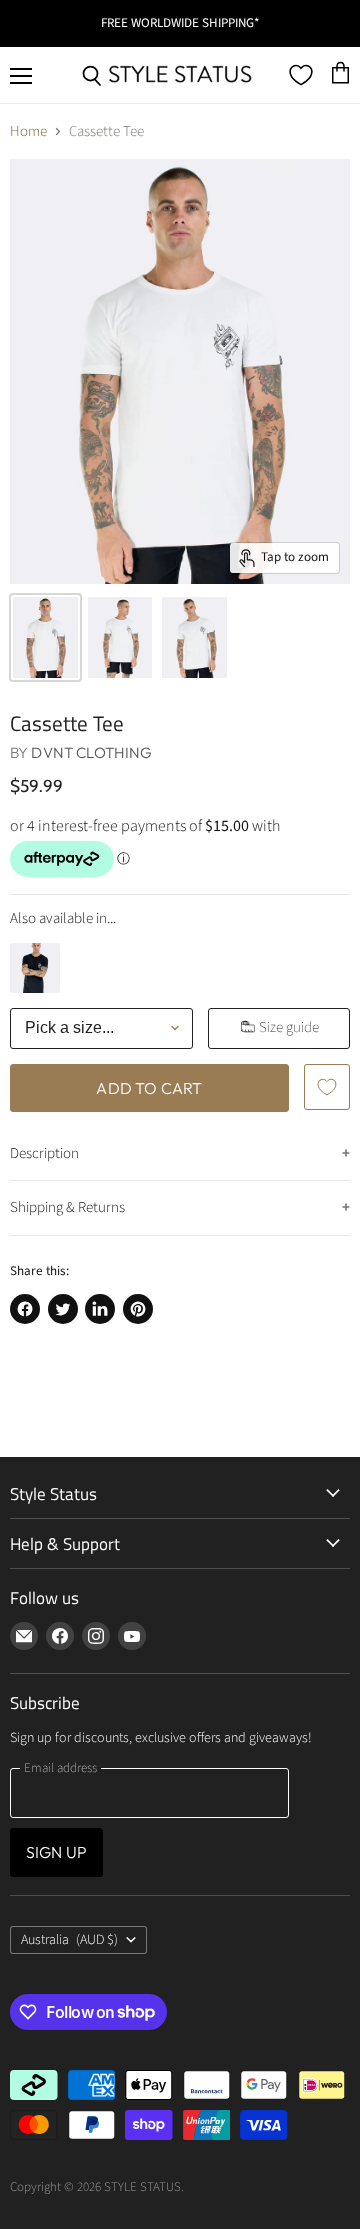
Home (28, 131)
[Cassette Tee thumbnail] (45, 637)
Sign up (56, 1852)
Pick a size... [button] (69, 1027)
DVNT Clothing (91, 752)
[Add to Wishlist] (327, 1087)
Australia (69, 1940)
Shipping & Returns (67, 1207)
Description (44, 1153)
